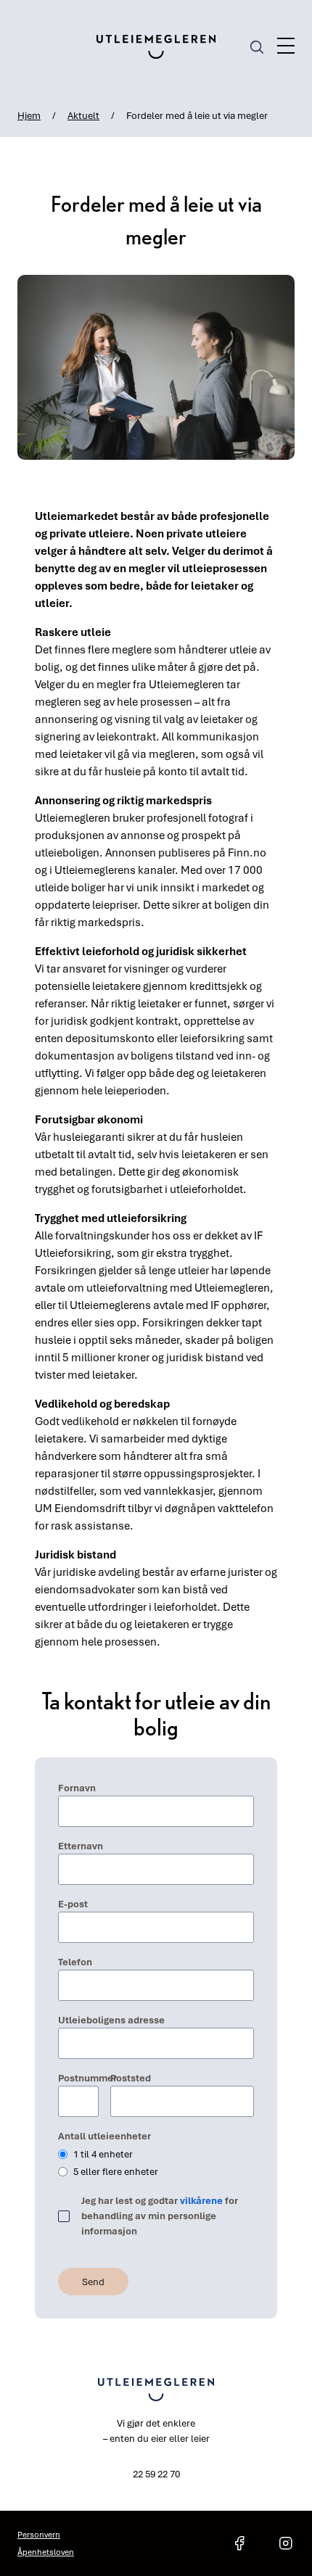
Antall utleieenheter (104, 2136)
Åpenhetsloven (46, 2552)
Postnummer (78, 2078)
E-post (73, 1904)
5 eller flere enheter (116, 2171)
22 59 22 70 (156, 2474)
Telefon (75, 1962)
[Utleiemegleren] (156, 47)
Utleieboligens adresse (111, 2020)
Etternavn (81, 1846)
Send (93, 2282)
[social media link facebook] (239, 2543)
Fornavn (77, 1788)
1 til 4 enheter (103, 2154)
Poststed (131, 2078)
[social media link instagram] (286, 2543)
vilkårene (201, 2200)
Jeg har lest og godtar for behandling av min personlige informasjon (160, 2216)
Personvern (39, 2534)
